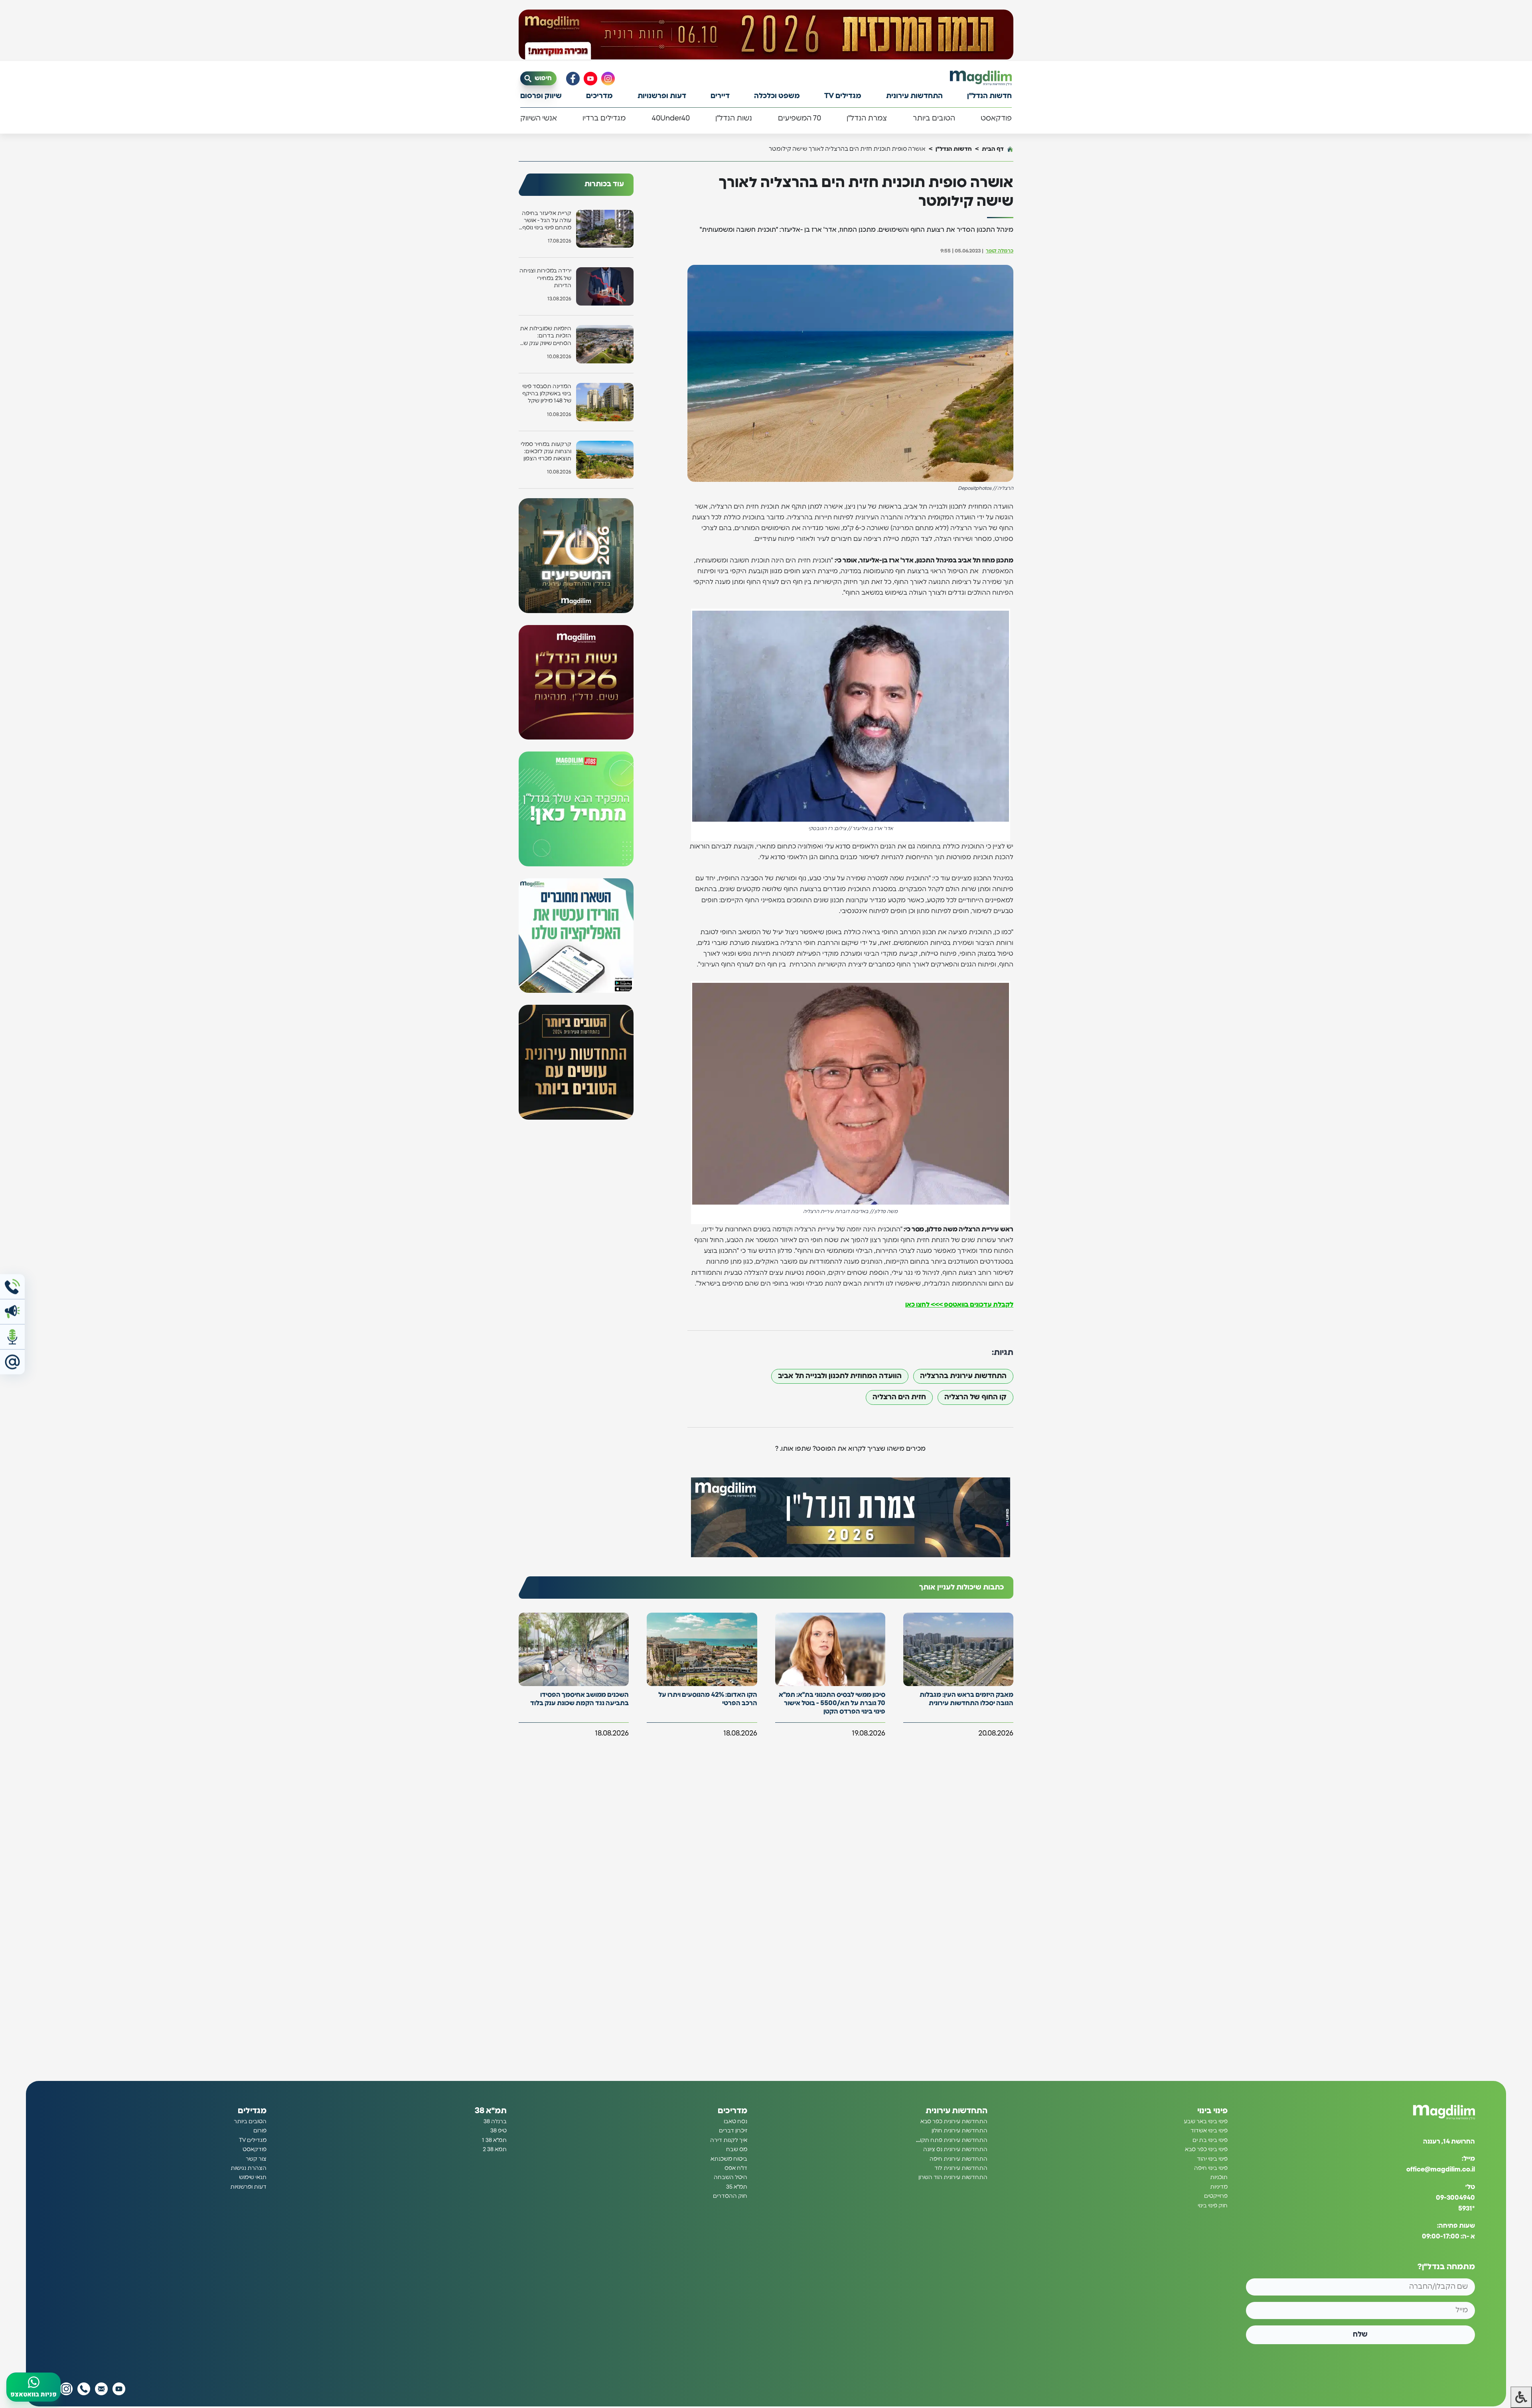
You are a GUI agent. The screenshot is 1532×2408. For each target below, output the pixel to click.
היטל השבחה (730, 2177)
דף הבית (993, 149)
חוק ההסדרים (730, 2196)
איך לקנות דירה (729, 2140)
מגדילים (252, 2111)
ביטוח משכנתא (729, 2159)
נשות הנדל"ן (734, 118)
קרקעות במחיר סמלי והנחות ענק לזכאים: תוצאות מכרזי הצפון (546, 452)
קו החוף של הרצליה (975, 1397)
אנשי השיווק (539, 118)
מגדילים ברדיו (604, 118)
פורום (260, 2131)
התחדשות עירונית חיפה (958, 2159)
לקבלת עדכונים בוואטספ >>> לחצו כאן (959, 1305)
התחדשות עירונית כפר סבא (954, 2122)
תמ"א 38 (491, 2111)
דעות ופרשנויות (662, 96)
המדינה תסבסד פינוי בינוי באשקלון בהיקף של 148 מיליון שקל (547, 394)
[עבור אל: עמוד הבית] (981, 78)
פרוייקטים (1216, 2196)
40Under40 (671, 118)
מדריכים (599, 96)
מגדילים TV (843, 96)
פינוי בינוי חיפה (1211, 2168)
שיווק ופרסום (541, 96)
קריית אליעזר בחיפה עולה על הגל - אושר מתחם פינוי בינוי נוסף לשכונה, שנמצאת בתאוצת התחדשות (547, 221)
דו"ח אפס (736, 2168)
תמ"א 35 (737, 2187)
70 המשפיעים (800, 118)
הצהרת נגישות (249, 2168)
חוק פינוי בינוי (1213, 2205)
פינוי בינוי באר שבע (1206, 2122)
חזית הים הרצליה (899, 1397)
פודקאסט (996, 118)
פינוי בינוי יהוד (1212, 2159)
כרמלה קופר (1000, 251)
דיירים (720, 96)
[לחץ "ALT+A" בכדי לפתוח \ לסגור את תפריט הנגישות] (1521, 2397)
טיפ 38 (498, 2131)
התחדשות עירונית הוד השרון (953, 2177)
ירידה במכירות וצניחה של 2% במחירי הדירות (545, 278)
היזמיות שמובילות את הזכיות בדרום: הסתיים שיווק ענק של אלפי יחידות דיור (546, 336)
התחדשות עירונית (914, 96)
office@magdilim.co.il (1441, 2169)
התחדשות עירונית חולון (959, 2131)
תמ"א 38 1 (494, 2140)
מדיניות (1219, 2187)
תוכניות (1219, 2177)
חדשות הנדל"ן (989, 96)
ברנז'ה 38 (495, 2122)
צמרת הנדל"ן (867, 118)
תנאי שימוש (253, 2177)
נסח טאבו (735, 2122)
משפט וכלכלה (777, 96)
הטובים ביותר (934, 118)
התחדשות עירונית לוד (961, 2168)
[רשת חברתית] (608, 79)
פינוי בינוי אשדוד (1209, 2131)
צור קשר (256, 2159)
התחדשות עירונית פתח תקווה (951, 2140)
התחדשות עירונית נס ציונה (955, 2150)
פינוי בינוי (1212, 2111)
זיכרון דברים (733, 2131)
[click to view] (766, 35)
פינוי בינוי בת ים (1210, 2140)
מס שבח (737, 2150)
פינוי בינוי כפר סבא (1206, 2150)
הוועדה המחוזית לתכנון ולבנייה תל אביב (840, 1376)
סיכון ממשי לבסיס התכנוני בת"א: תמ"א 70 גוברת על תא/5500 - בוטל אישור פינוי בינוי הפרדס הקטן (832, 1703)
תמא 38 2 (495, 2150)
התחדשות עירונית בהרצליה (963, 1376)
